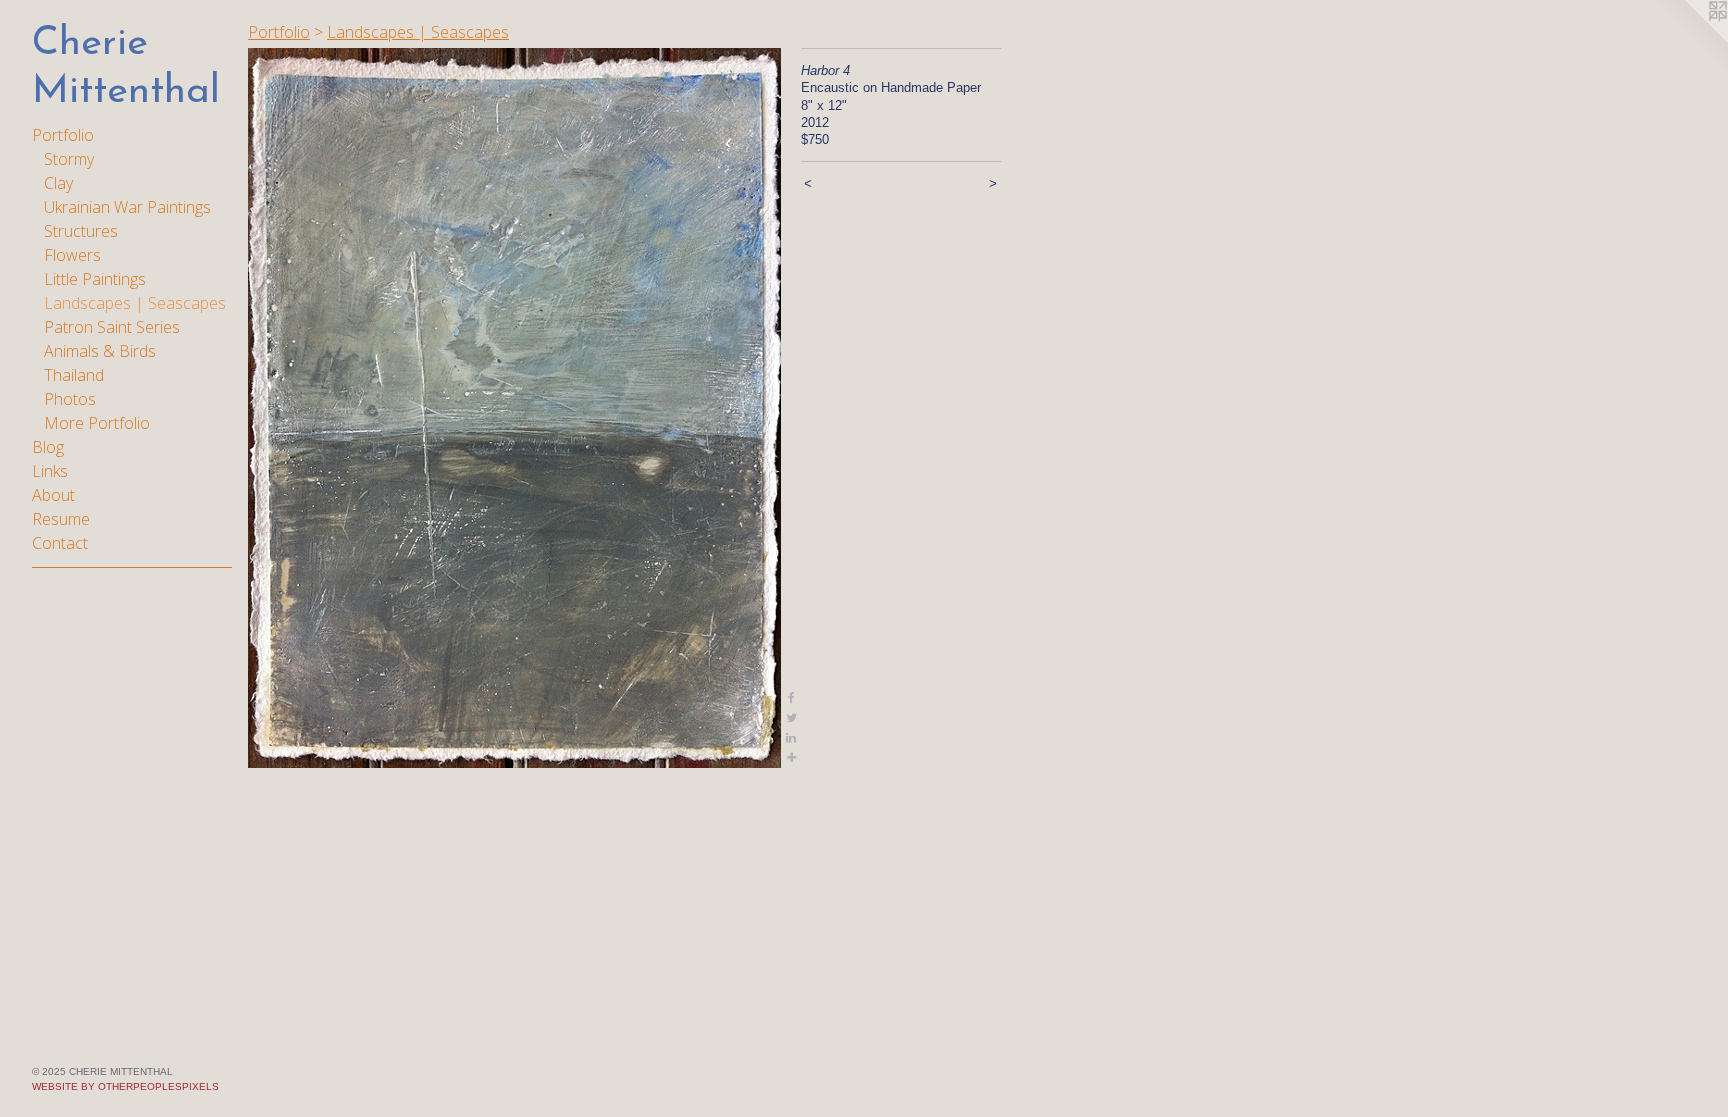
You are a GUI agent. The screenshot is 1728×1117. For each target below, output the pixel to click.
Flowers (72, 255)
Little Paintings (95, 279)
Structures (81, 231)
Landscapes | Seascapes (135, 303)
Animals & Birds (100, 351)
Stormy (69, 159)
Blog (48, 447)
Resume (61, 519)
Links (50, 471)
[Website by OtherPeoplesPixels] (1688, 40)
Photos (70, 399)
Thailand (74, 375)
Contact (60, 543)
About (53, 495)
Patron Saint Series (112, 327)
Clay (58, 183)
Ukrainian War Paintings (127, 207)
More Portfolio (97, 423)
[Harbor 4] (514, 408)
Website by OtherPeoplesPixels (125, 1086)
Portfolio (63, 135)
